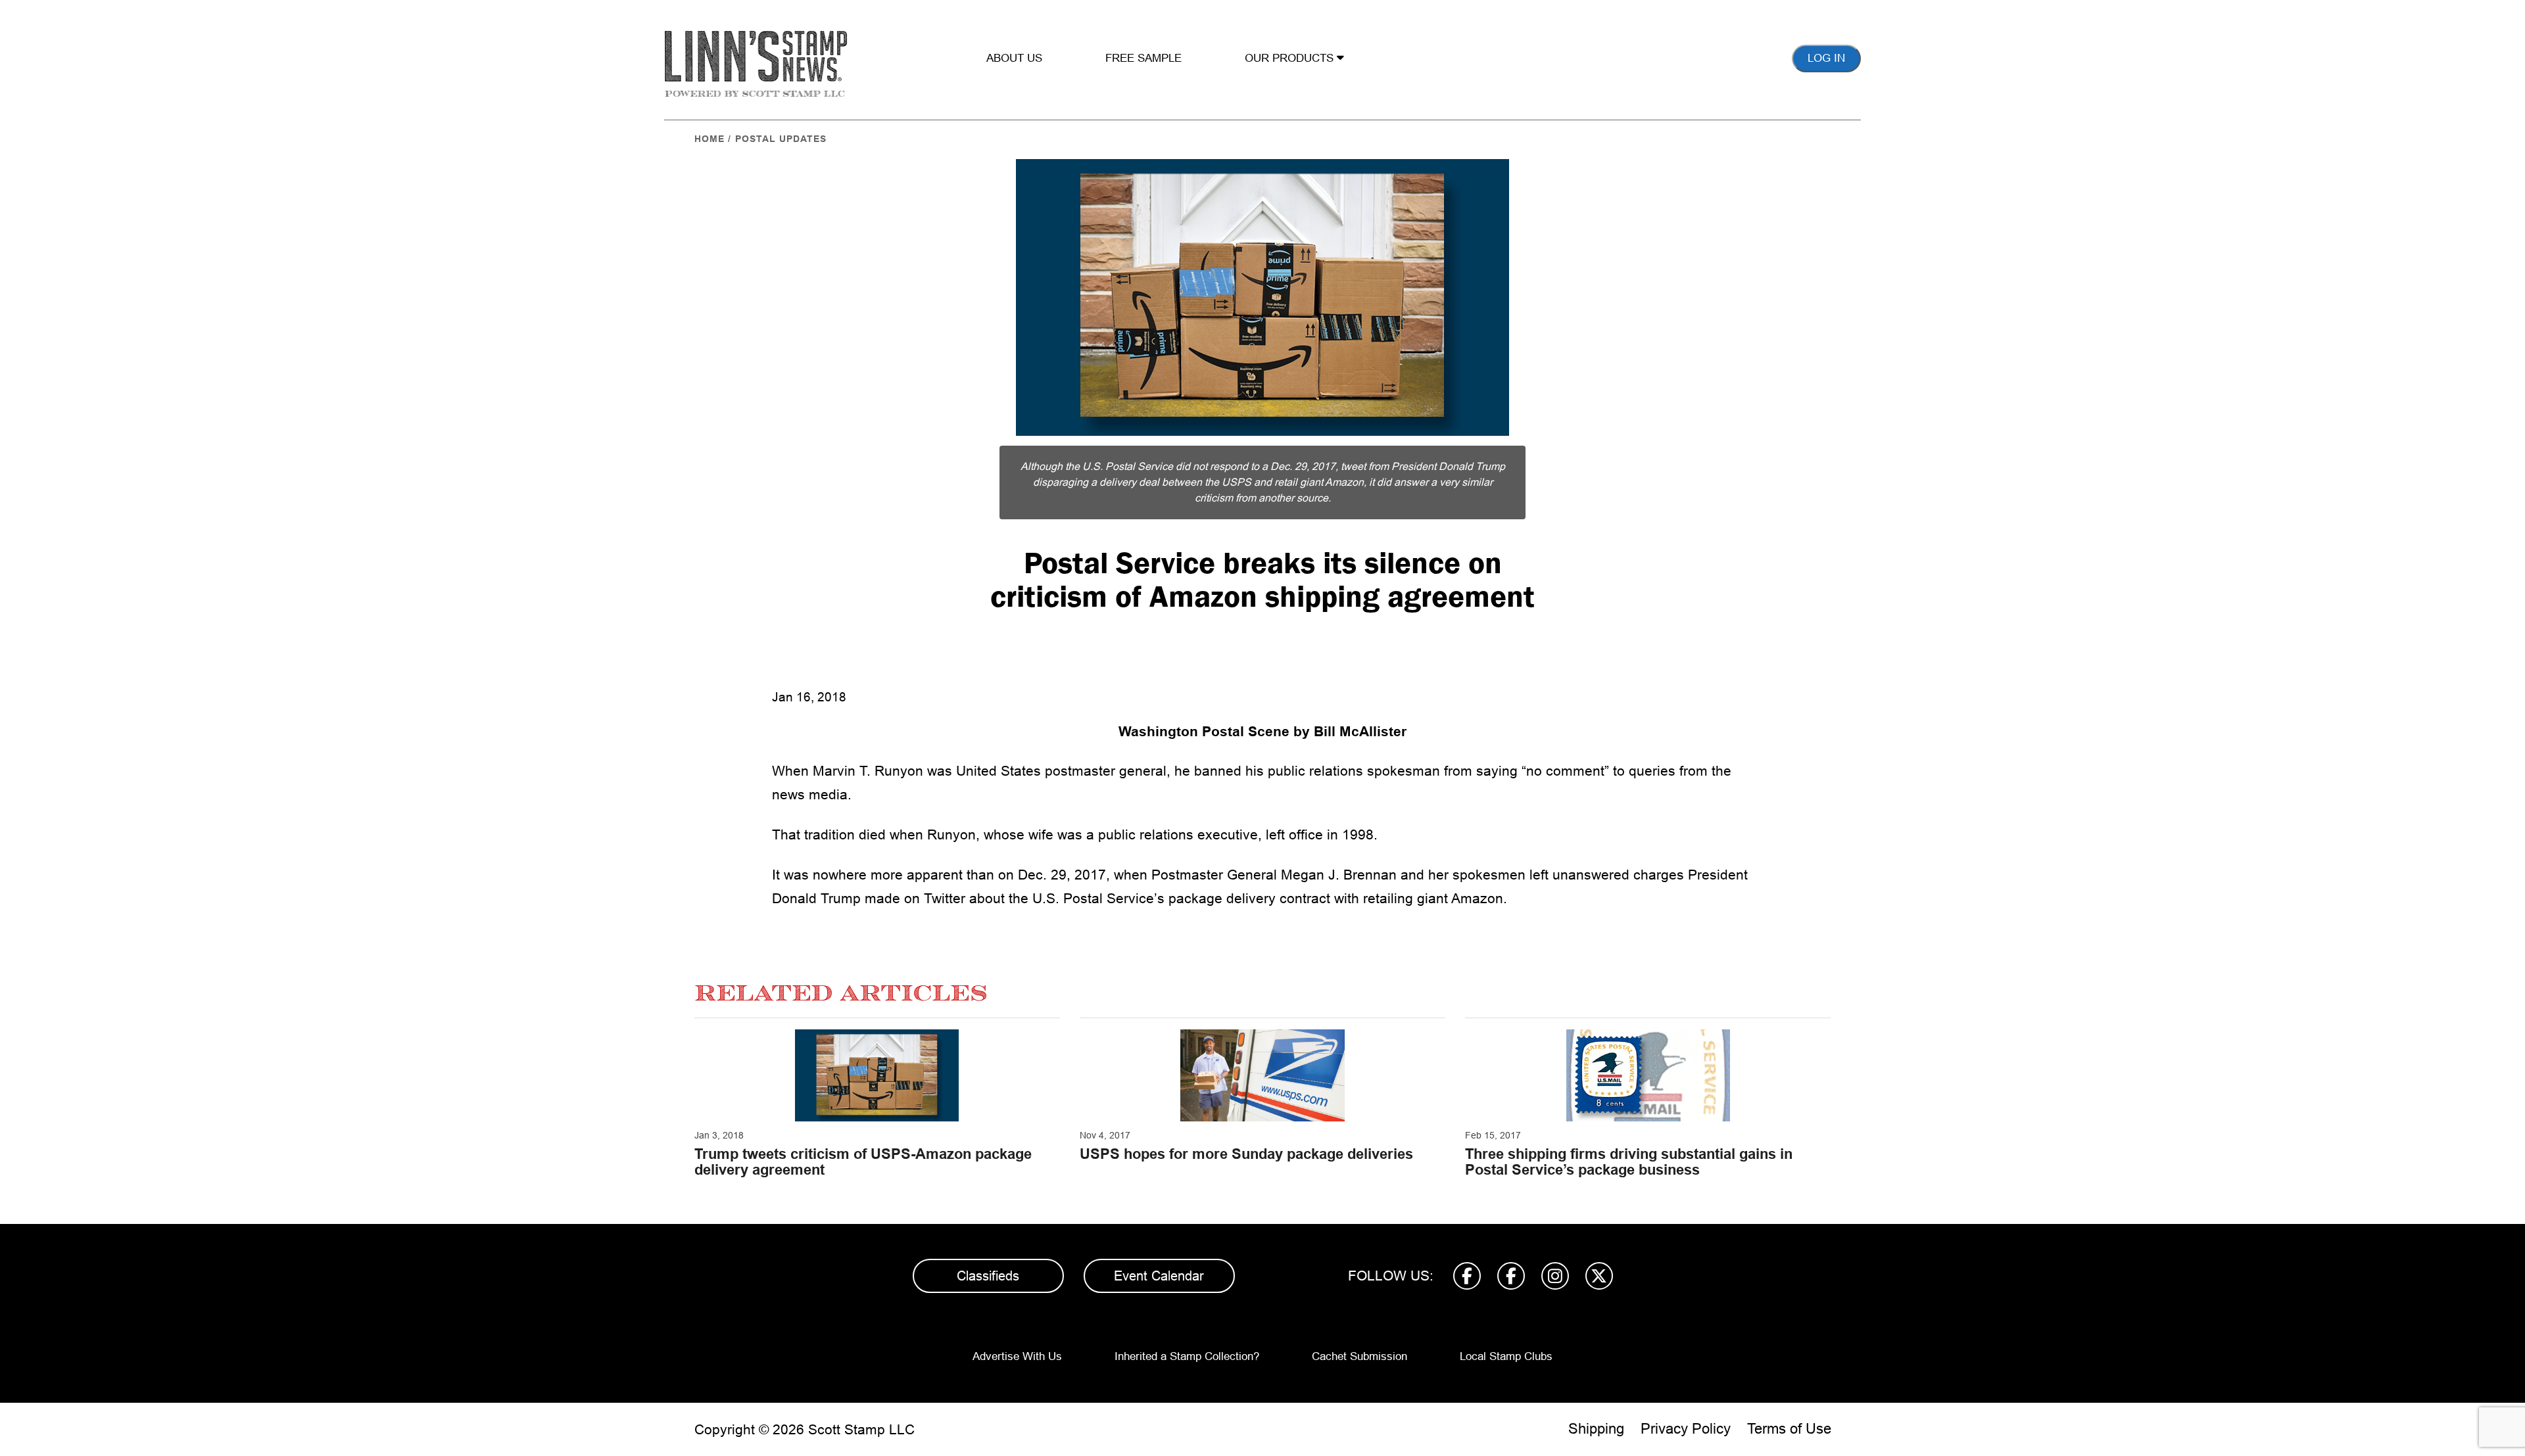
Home (709, 139)
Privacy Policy (1686, 1429)
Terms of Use (1789, 1429)
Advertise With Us (1017, 1356)
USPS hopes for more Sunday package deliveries (1246, 1154)
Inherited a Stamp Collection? (1187, 1356)
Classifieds (988, 1276)
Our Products (1291, 58)
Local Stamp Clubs (1506, 1356)
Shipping (1596, 1429)
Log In (1826, 58)
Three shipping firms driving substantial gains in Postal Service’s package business (1629, 1162)
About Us (1014, 58)
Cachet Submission (1359, 1356)
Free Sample (1143, 58)
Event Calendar (1159, 1276)
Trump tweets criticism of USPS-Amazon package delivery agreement (863, 1162)
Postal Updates (781, 139)
